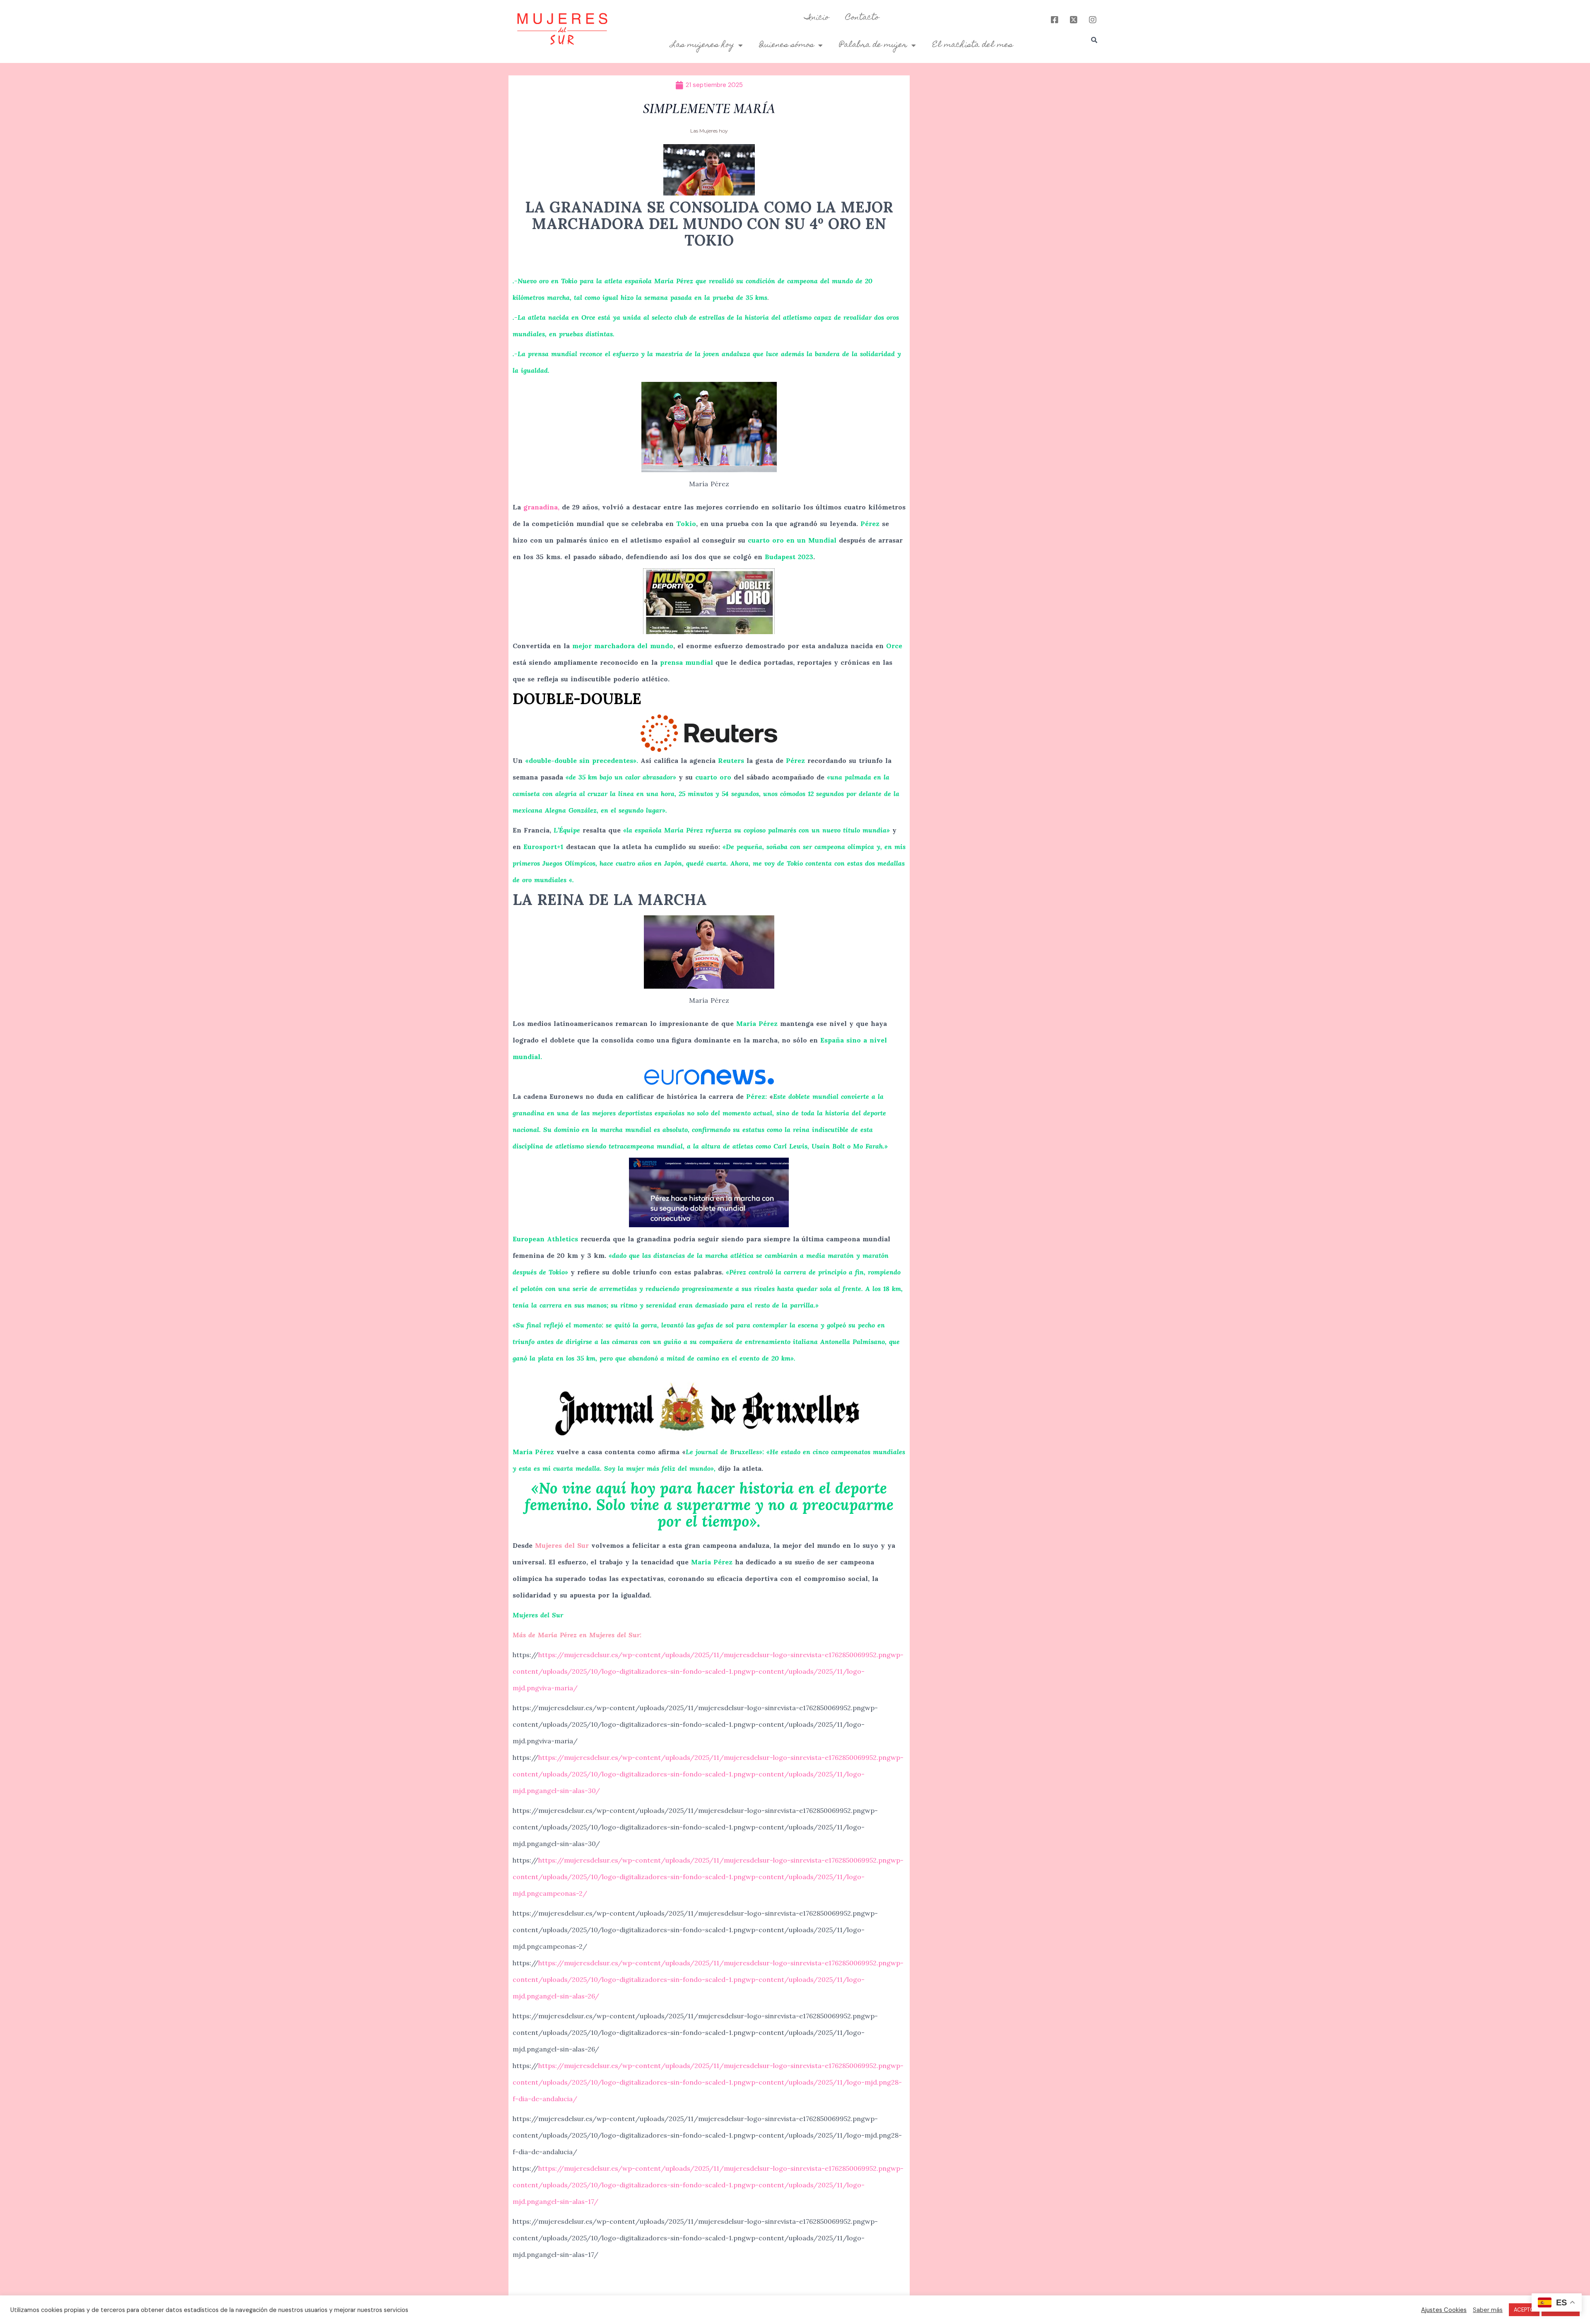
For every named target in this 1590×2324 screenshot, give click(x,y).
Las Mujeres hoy (709, 131)
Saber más (1488, 2310)
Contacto (862, 18)
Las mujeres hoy (702, 45)
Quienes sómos (787, 45)
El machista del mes (973, 45)
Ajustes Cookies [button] (1444, 2310)
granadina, (541, 507)
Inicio (817, 18)
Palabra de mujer (873, 45)
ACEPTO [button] (1524, 2310)
